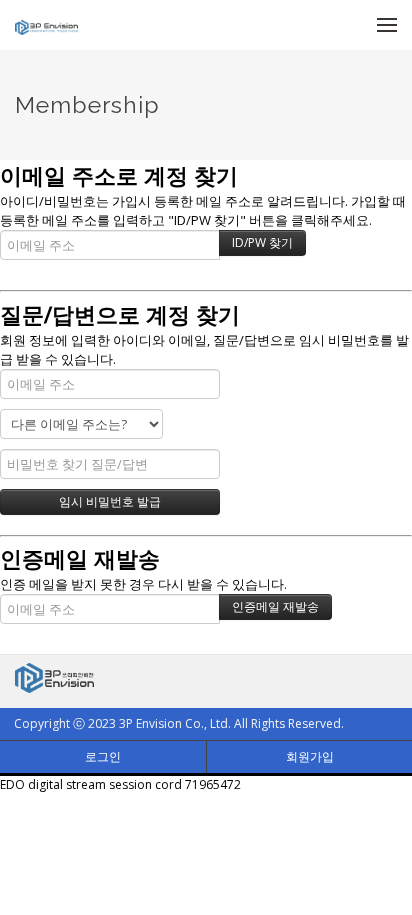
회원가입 (310, 756)
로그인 (103, 756)
